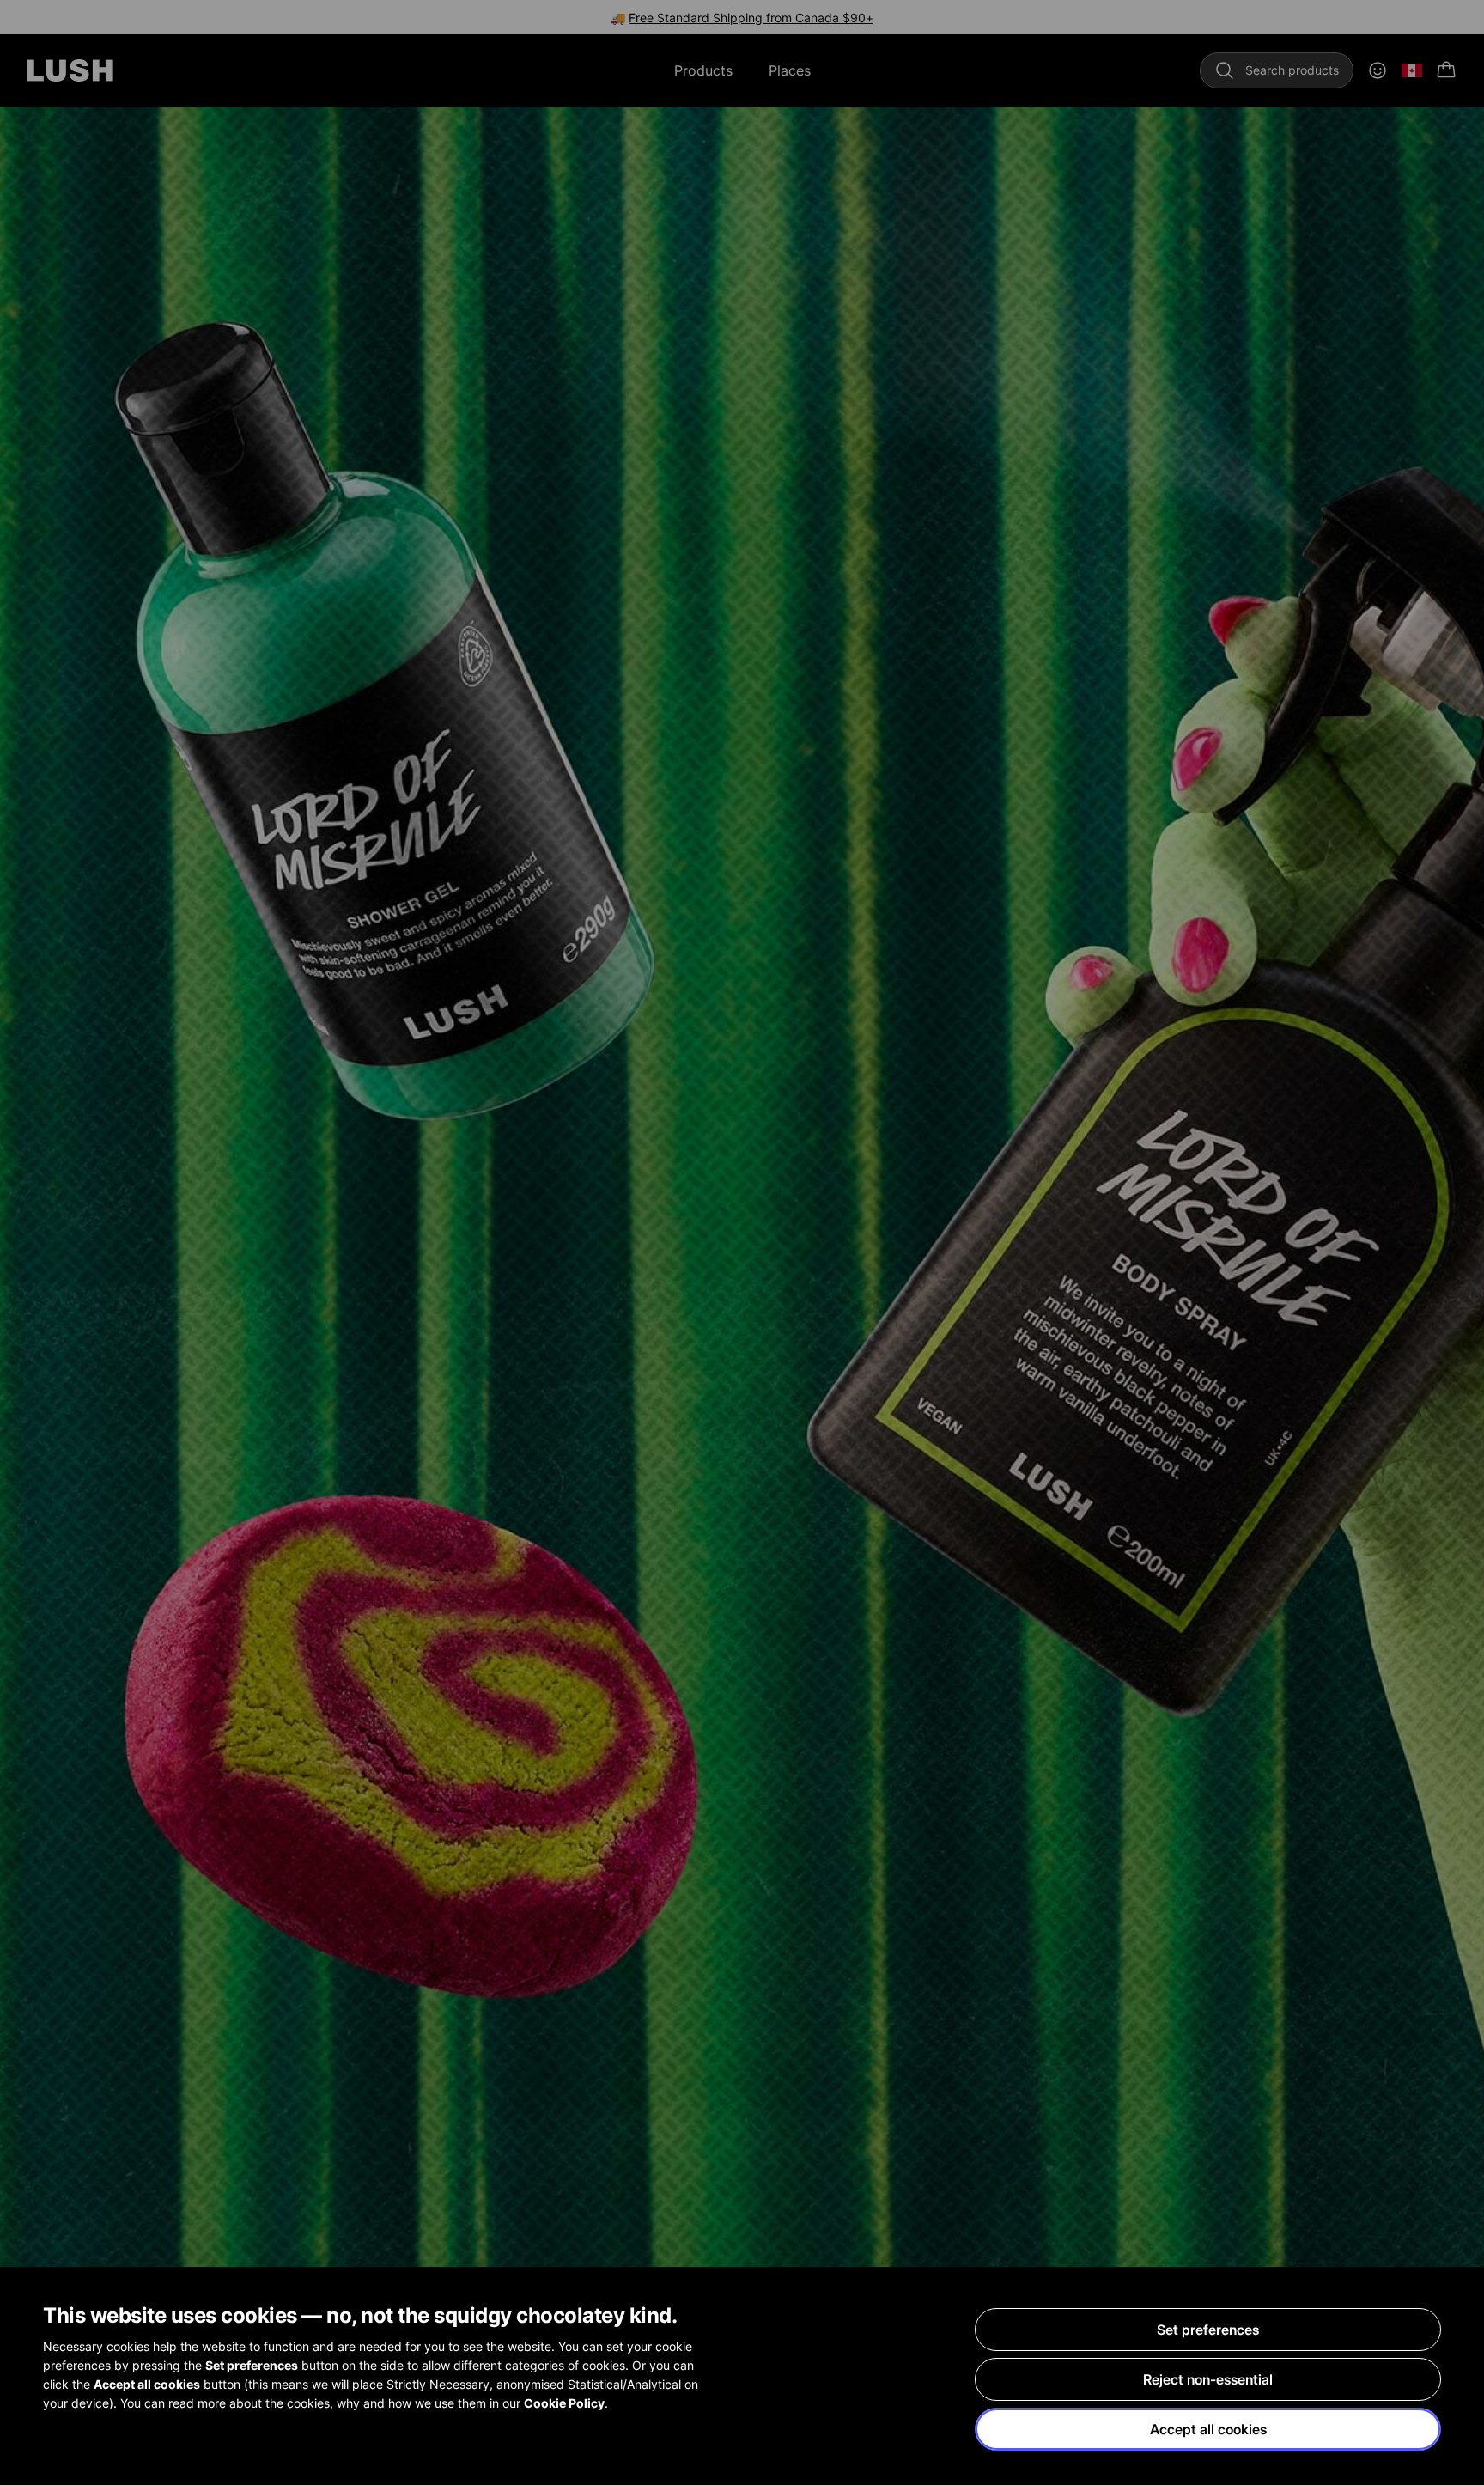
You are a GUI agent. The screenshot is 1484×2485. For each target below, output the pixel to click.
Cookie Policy (564, 2403)
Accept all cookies (1208, 2429)
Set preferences (1208, 2330)
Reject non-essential (1208, 2379)
